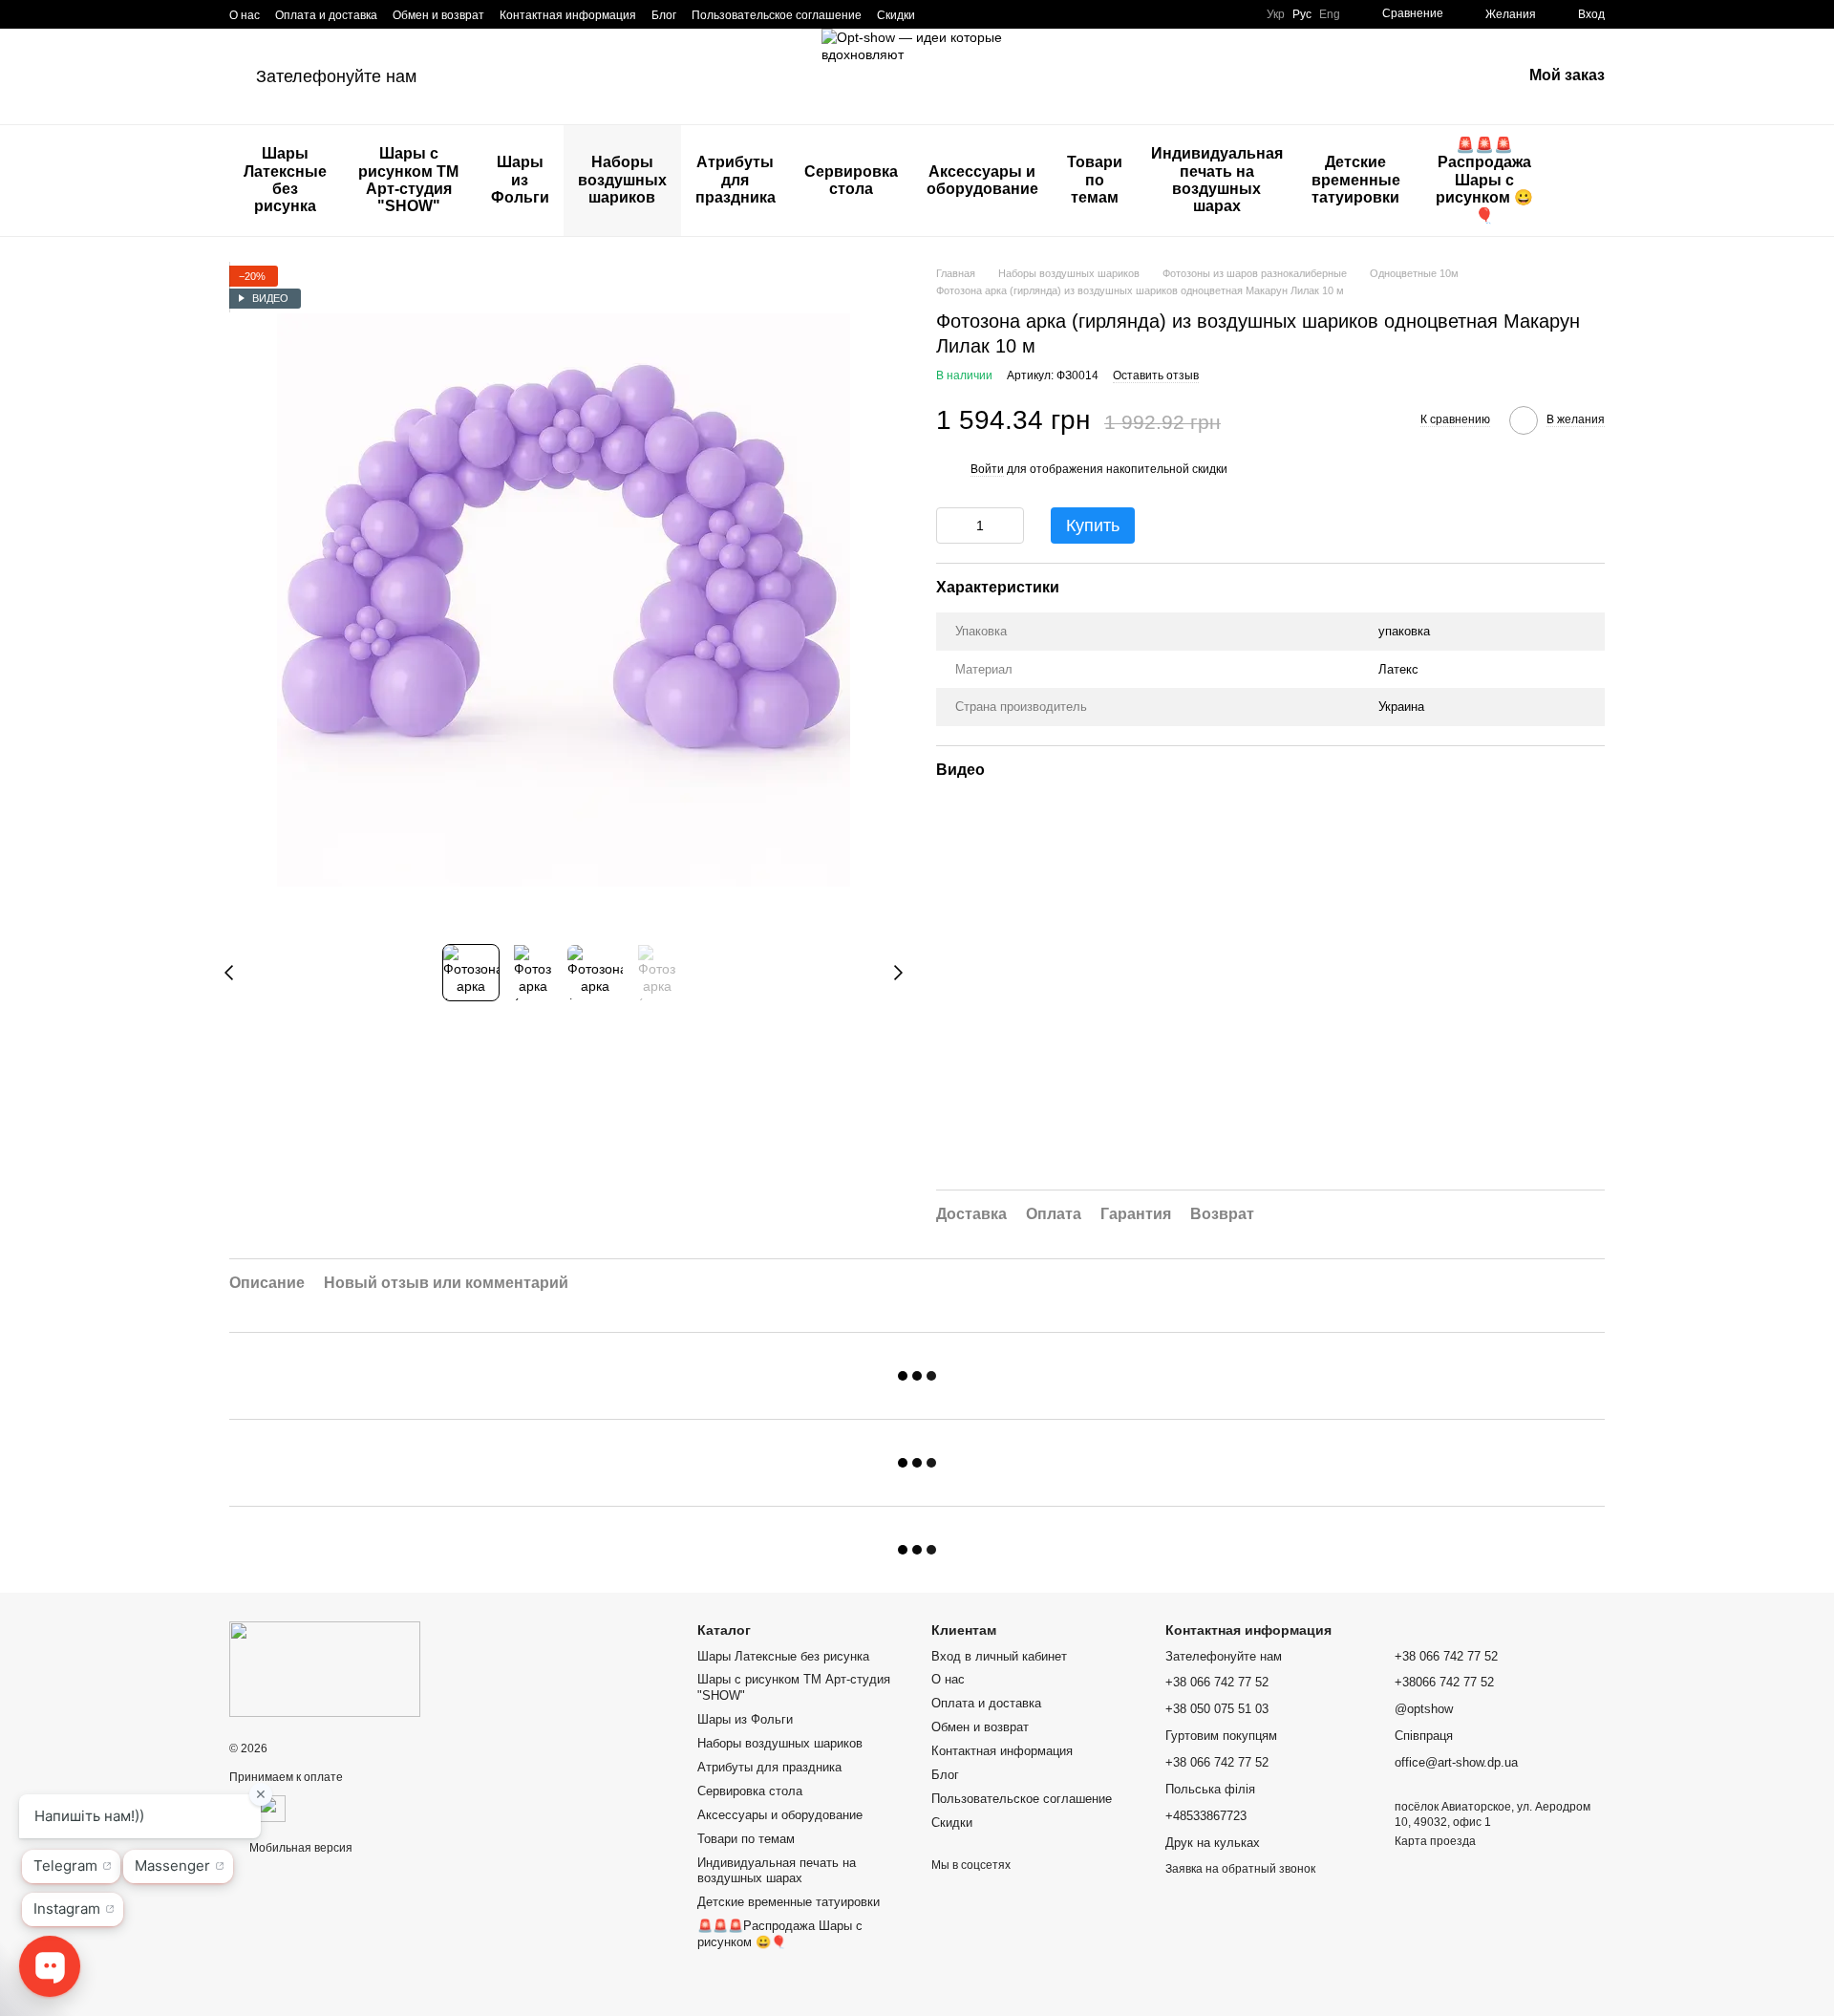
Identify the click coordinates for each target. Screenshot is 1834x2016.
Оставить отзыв (1156, 375)
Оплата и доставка (326, 15)
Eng (1330, 14)
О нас (245, 15)
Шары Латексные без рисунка (285, 180)
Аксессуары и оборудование (982, 180)
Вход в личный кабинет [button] (999, 1656)
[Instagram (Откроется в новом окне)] (942, 14)
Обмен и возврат (438, 15)
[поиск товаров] (1589, 181)
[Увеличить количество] (1010, 525)
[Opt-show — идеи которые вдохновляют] (325, 1669)
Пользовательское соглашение (777, 15)
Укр (1276, 14)
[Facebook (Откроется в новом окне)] (965, 14)
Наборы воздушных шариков (622, 180)
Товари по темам (1095, 180)
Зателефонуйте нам (336, 76)
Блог (664, 15)
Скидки (896, 15)
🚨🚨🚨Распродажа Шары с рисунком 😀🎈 (1484, 180)
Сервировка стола (851, 180)
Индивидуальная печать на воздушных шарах (1217, 180)
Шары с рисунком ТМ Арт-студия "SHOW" (408, 180)
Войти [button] (987, 469)
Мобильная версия (299, 1848)
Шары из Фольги (520, 180)
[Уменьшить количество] (950, 525)
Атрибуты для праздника (736, 180)
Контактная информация (568, 15)
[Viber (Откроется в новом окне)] (1011, 14)
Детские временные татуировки (1356, 180)
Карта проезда (1435, 1841)
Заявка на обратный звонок (1240, 1869)
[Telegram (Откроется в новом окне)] (988, 14)
